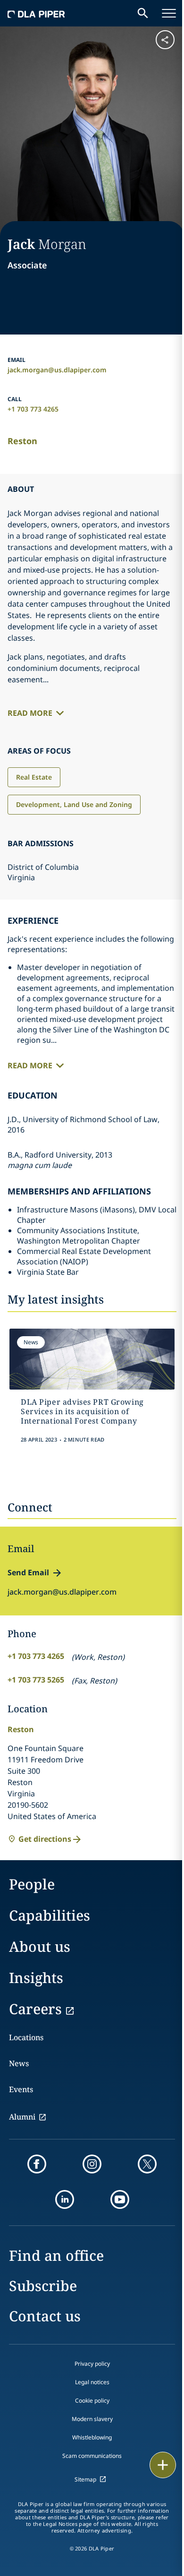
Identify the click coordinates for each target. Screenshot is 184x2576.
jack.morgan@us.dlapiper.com (57, 370)
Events (21, 2089)
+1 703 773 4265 (33, 409)
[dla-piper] (36, 13)
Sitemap (85, 2479)
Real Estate (34, 777)
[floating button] (163, 2465)
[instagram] (92, 2164)
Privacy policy (92, 2364)
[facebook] (37, 2164)
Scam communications (92, 2456)
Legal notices (92, 2382)
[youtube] (120, 2199)
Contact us (45, 2316)
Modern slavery (92, 2419)
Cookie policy (92, 2400)
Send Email (28, 1572)
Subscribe (43, 2286)
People (32, 1884)
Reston (22, 441)
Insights (36, 1978)
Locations (26, 2037)
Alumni (22, 2117)
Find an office (56, 2255)
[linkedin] (65, 2199)
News (19, 2063)
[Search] (143, 13)
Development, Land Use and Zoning (74, 804)
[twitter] (147, 2164)
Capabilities (50, 1915)
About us (40, 1946)
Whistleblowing (92, 2437)
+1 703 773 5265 (36, 1680)
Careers (35, 2009)
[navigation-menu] (169, 13)
